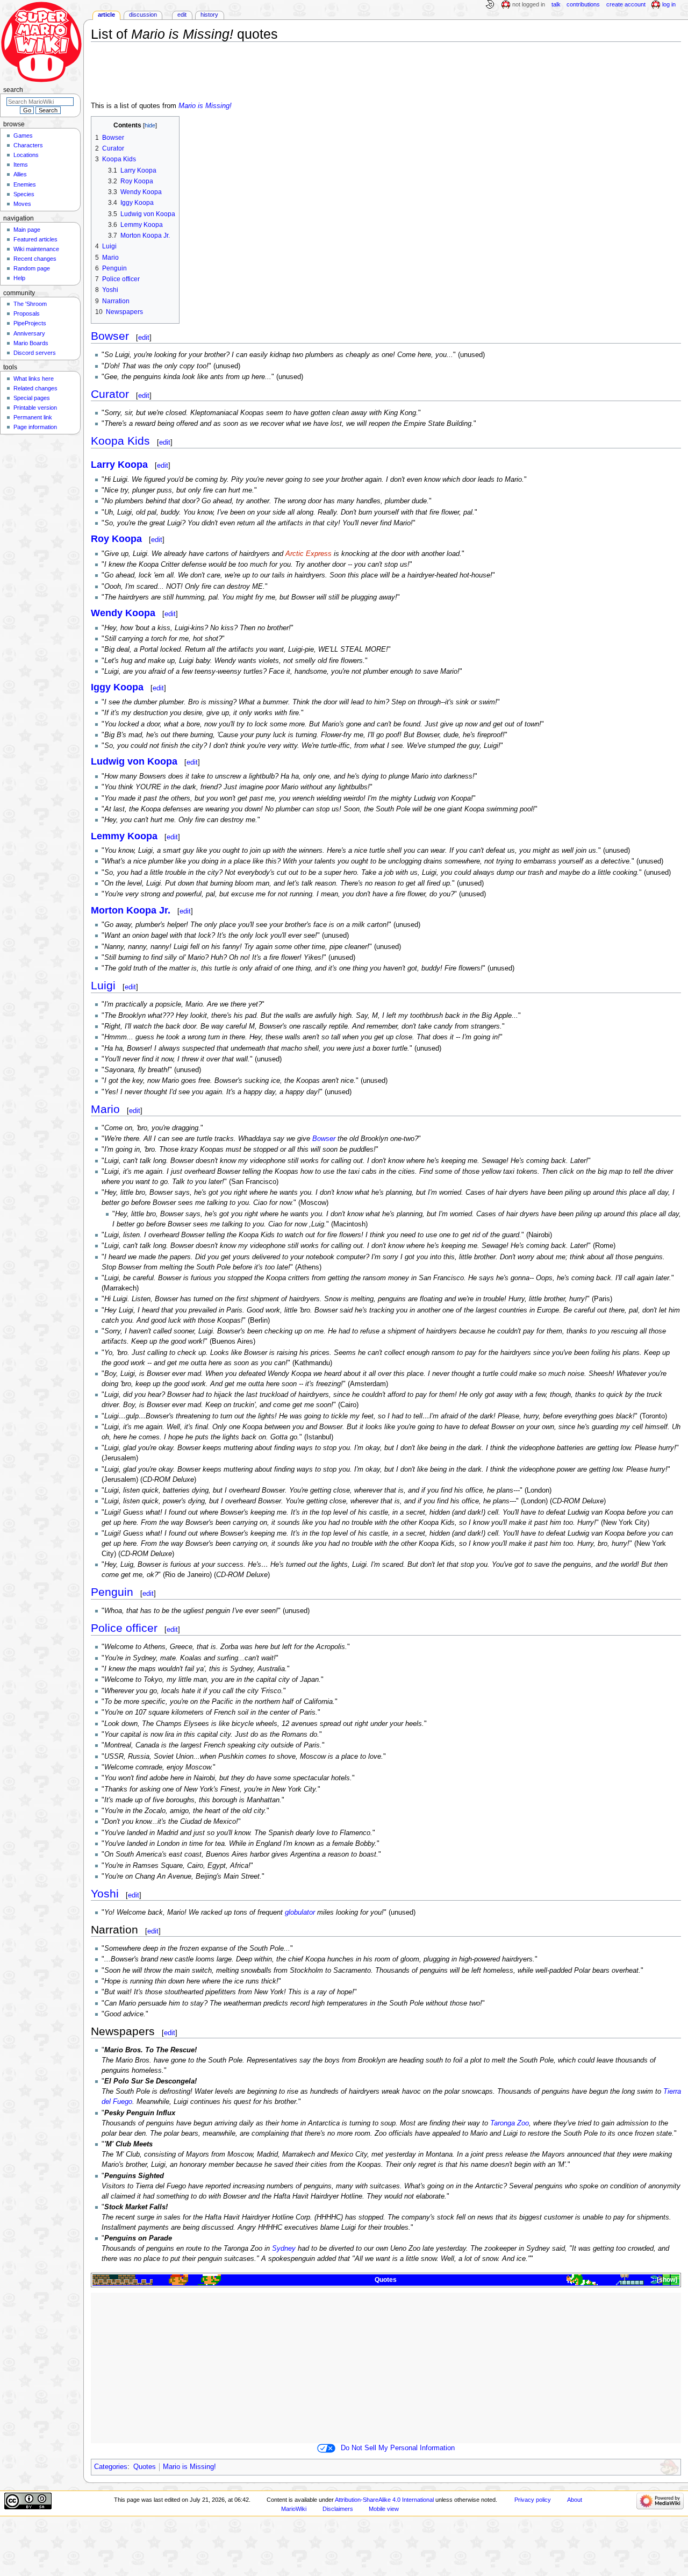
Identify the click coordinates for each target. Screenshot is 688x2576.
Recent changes (35, 259)
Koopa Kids (120, 441)
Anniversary (29, 333)
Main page (27, 230)
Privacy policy (533, 2500)
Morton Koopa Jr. (131, 910)
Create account (626, 4)
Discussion (143, 15)
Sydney (284, 2249)
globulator (300, 1913)
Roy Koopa (116, 539)
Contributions (583, 4)
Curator (110, 394)
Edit (182, 15)
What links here (34, 379)
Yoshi (105, 1893)
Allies (20, 174)
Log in (669, 4)
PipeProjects (30, 323)
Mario (105, 1109)
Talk (556, 4)
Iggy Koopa (117, 687)
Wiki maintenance (36, 249)
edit (144, 337)
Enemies (25, 184)
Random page (32, 268)
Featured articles (35, 239)
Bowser (110, 336)
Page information (35, 427)
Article (106, 15)
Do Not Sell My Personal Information (398, 2448)
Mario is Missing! (205, 106)
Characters (28, 145)
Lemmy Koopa (124, 836)
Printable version (35, 408)
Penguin (112, 1592)
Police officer (124, 1628)
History (209, 15)
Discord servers (35, 353)
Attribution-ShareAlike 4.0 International (384, 2500)
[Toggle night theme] (490, 5)
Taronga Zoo (510, 2123)
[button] (666, 2280)
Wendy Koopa (123, 613)
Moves (22, 204)
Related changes (35, 388)
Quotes (386, 2280)
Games (23, 135)
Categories (111, 2467)
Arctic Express (309, 554)
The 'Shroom (30, 304)
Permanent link (33, 417)
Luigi (103, 985)
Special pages (32, 398)
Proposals (27, 313)
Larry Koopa (119, 465)
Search (13, 90)
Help (19, 278)
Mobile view (384, 2509)
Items (21, 165)
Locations (26, 155)
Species (24, 194)
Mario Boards (31, 343)
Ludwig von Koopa (134, 761)
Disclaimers (338, 2509)
